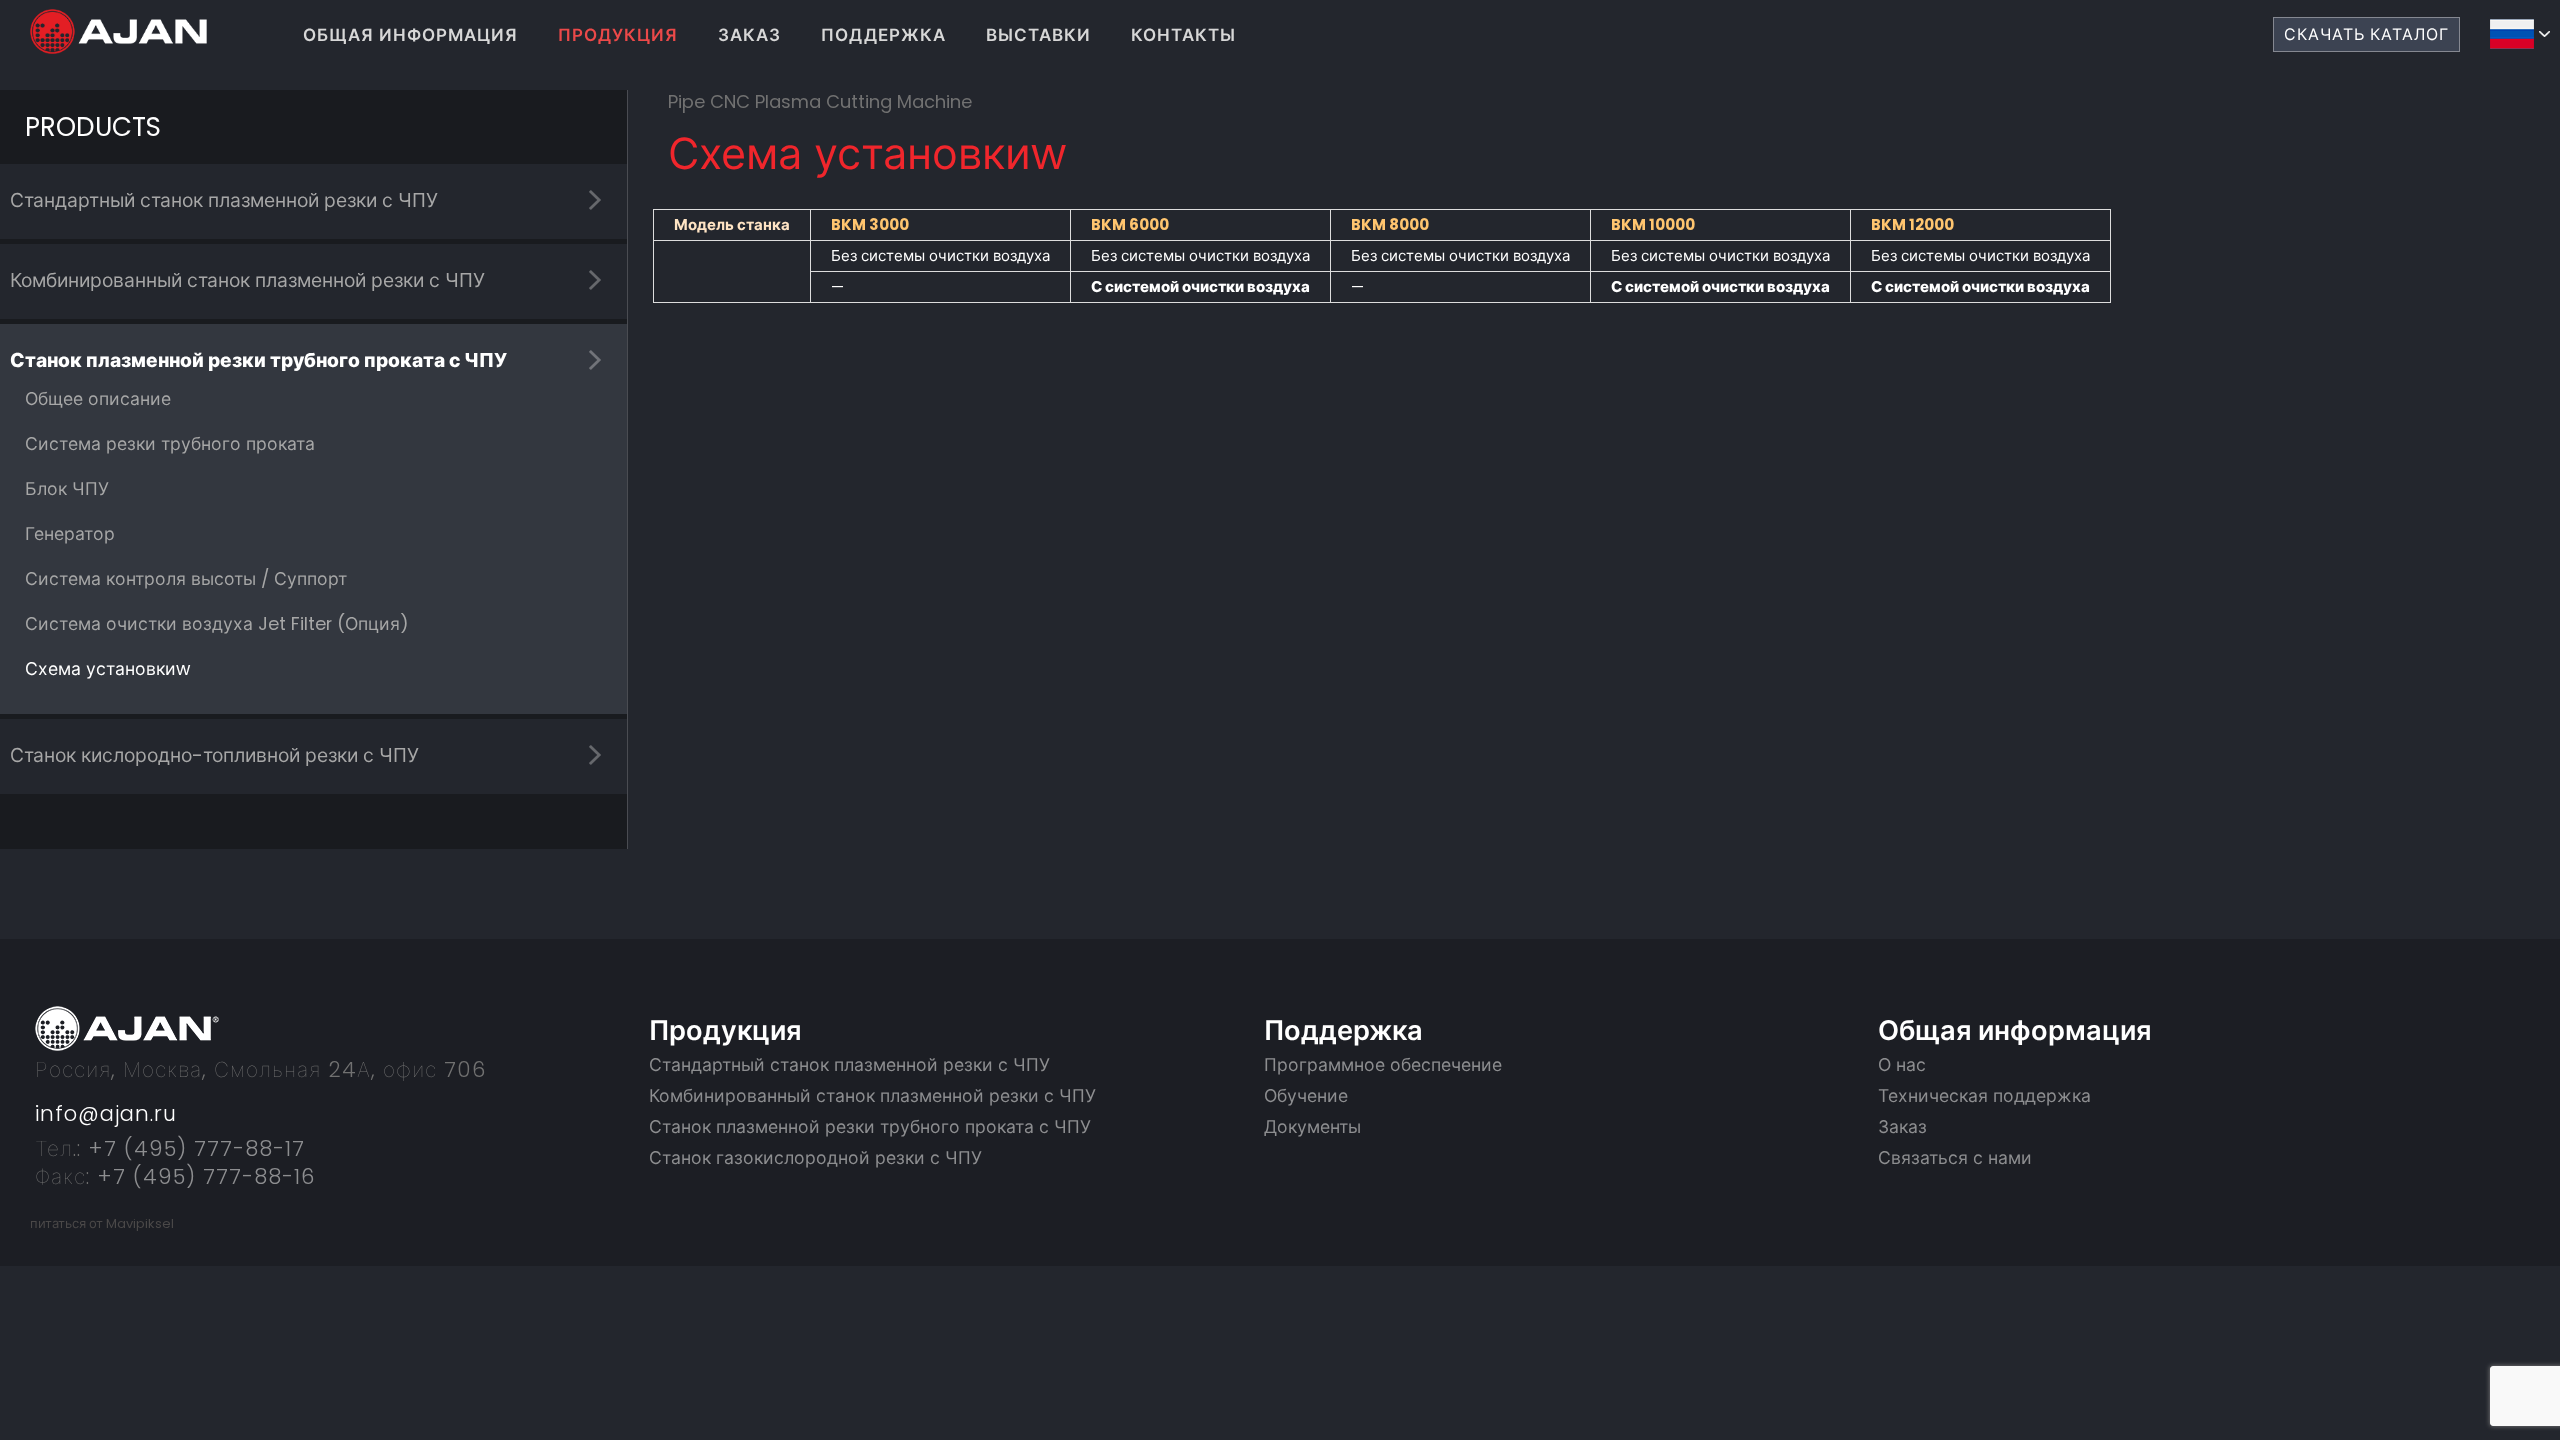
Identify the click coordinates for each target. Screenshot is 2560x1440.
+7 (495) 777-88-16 (202, 1176)
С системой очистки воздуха (1200, 286)
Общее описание (98, 399)
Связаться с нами (1955, 1158)
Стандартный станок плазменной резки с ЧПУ (224, 200)
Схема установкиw (107, 669)
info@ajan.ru (106, 1113)
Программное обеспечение (1383, 1065)
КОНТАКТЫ (1183, 35)
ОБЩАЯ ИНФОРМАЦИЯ (410, 35)
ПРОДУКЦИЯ (618, 35)
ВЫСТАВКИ (1038, 35)
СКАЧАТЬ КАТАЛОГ (2366, 34)
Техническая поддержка (1984, 1096)
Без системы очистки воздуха (940, 255)
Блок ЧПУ (67, 489)
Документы (1312, 1127)
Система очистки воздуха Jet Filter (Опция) (217, 624)
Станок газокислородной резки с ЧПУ (815, 1158)
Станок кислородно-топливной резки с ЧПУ (214, 755)
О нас (1902, 1065)
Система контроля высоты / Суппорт (186, 579)
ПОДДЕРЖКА (883, 35)
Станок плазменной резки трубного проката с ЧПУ (258, 360)
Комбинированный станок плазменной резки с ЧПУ (247, 280)
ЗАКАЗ (749, 35)
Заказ (1902, 1127)
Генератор (70, 534)
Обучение (1306, 1096)
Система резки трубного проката (170, 444)
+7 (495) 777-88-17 (193, 1148)
